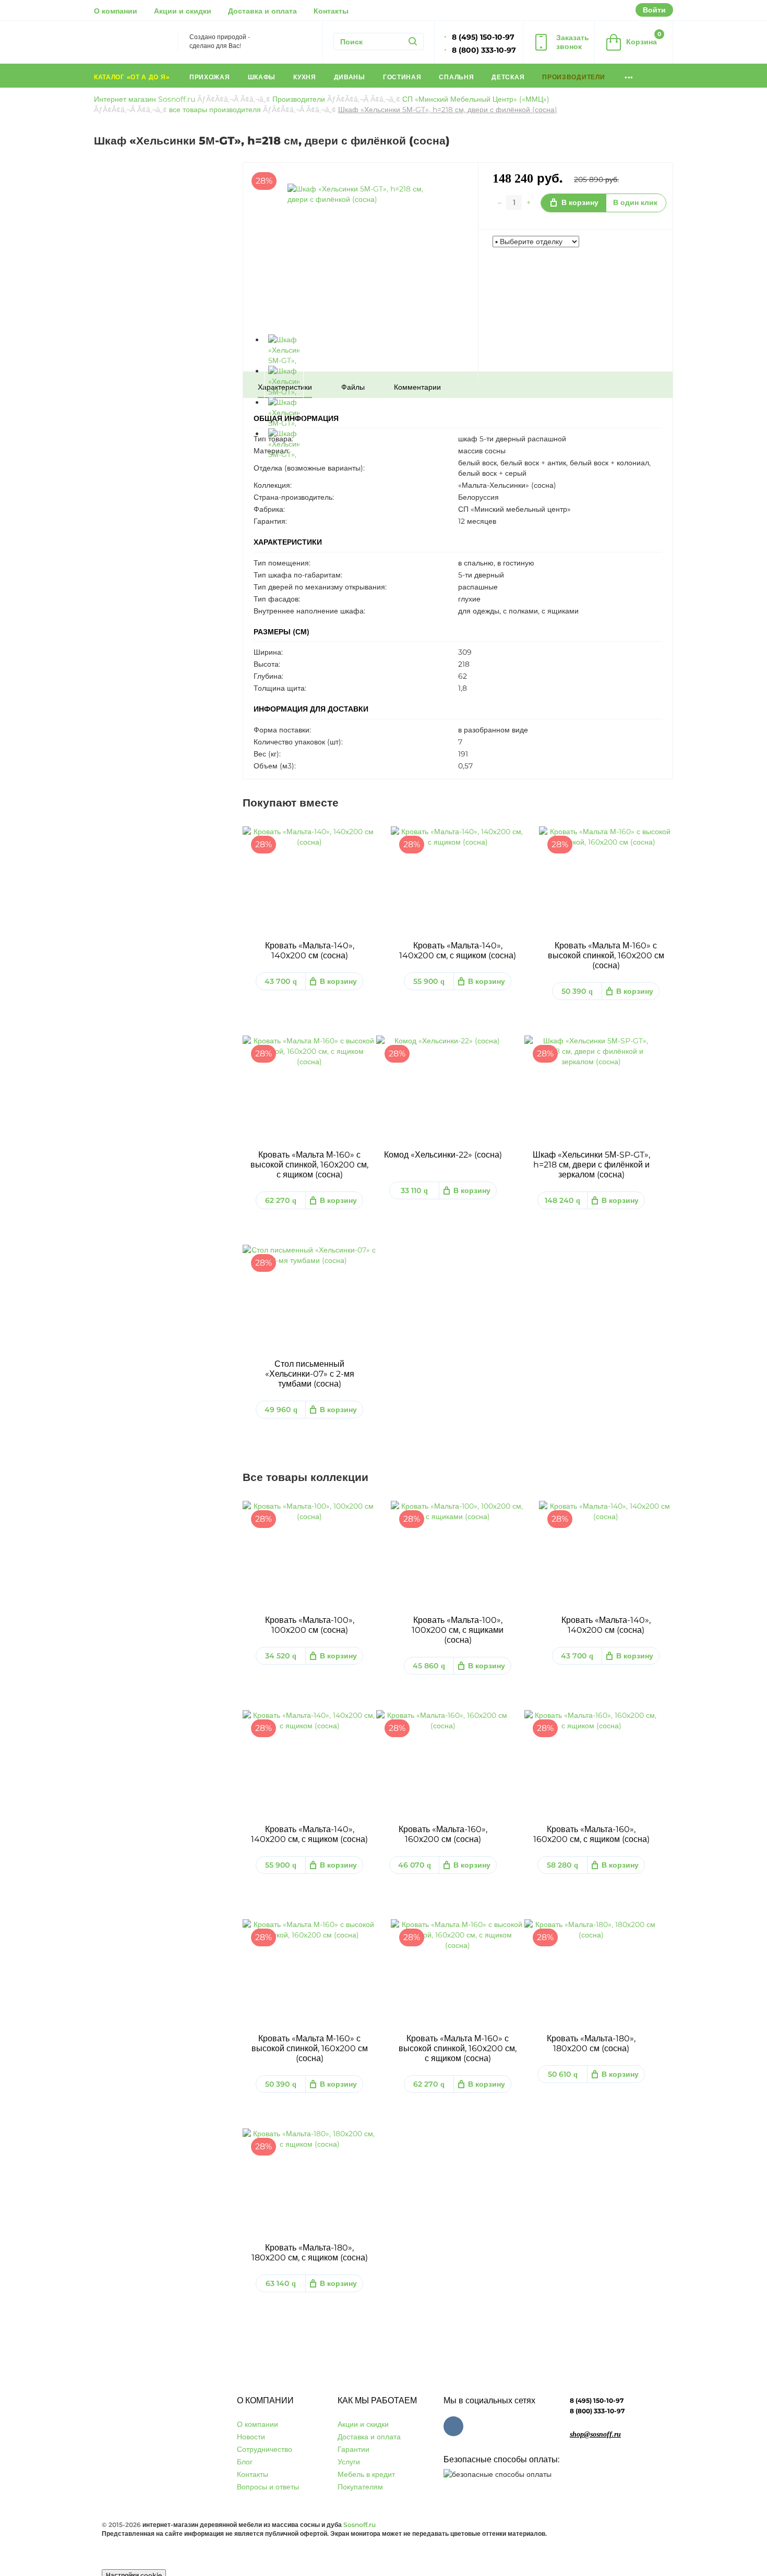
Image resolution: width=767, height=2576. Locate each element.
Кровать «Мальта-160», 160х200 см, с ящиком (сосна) (591, 1834)
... (629, 75)
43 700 (281, 981)
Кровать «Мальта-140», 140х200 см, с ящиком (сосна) (458, 950)
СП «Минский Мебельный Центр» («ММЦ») (476, 99)
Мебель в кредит (366, 2474)
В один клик (635, 202)
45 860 (429, 1666)
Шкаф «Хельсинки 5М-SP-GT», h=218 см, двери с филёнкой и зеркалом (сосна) (591, 1165)
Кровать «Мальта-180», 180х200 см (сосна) (591, 2043)
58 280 (562, 1865)
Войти (654, 10)
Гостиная (402, 77)
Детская (508, 77)
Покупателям (360, 2487)
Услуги (349, 2462)
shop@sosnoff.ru (595, 2434)
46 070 (415, 1865)
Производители (574, 77)
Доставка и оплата (262, 11)
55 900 (429, 981)
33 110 (414, 1190)
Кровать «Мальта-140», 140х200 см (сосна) (310, 950)
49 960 (281, 1410)
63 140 (281, 2283)
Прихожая (210, 77)
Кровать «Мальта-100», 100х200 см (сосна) (310, 1625)
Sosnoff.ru (359, 2525)
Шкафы (262, 77)
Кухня (305, 77)
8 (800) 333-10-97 (597, 2411)
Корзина (644, 38)
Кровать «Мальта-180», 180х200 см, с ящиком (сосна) (310, 2253)
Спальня (456, 77)
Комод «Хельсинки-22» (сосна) (443, 1155)
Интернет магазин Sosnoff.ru (145, 99)
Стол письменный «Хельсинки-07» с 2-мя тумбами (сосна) (310, 1374)
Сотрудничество (265, 2449)
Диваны (350, 77)
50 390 (577, 991)
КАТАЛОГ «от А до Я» (133, 77)
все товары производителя (215, 110)
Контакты (331, 11)
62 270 (281, 1200)
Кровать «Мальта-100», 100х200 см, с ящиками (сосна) (458, 1630)
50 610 (563, 2074)
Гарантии (353, 2449)
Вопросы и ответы (268, 2487)
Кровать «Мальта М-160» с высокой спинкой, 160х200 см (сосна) (606, 955)
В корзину (580, 202)
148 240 (562, 1200)
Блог (245, 2462)
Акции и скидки (183, 11)
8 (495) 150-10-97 (597, 2400)
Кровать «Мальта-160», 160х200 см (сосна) (443, 1834)
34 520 (281, 1656)
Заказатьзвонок (573, 42)
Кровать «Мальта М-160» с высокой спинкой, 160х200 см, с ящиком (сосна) (309, 1165)
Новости (251, 2437)
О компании (116, 11)
